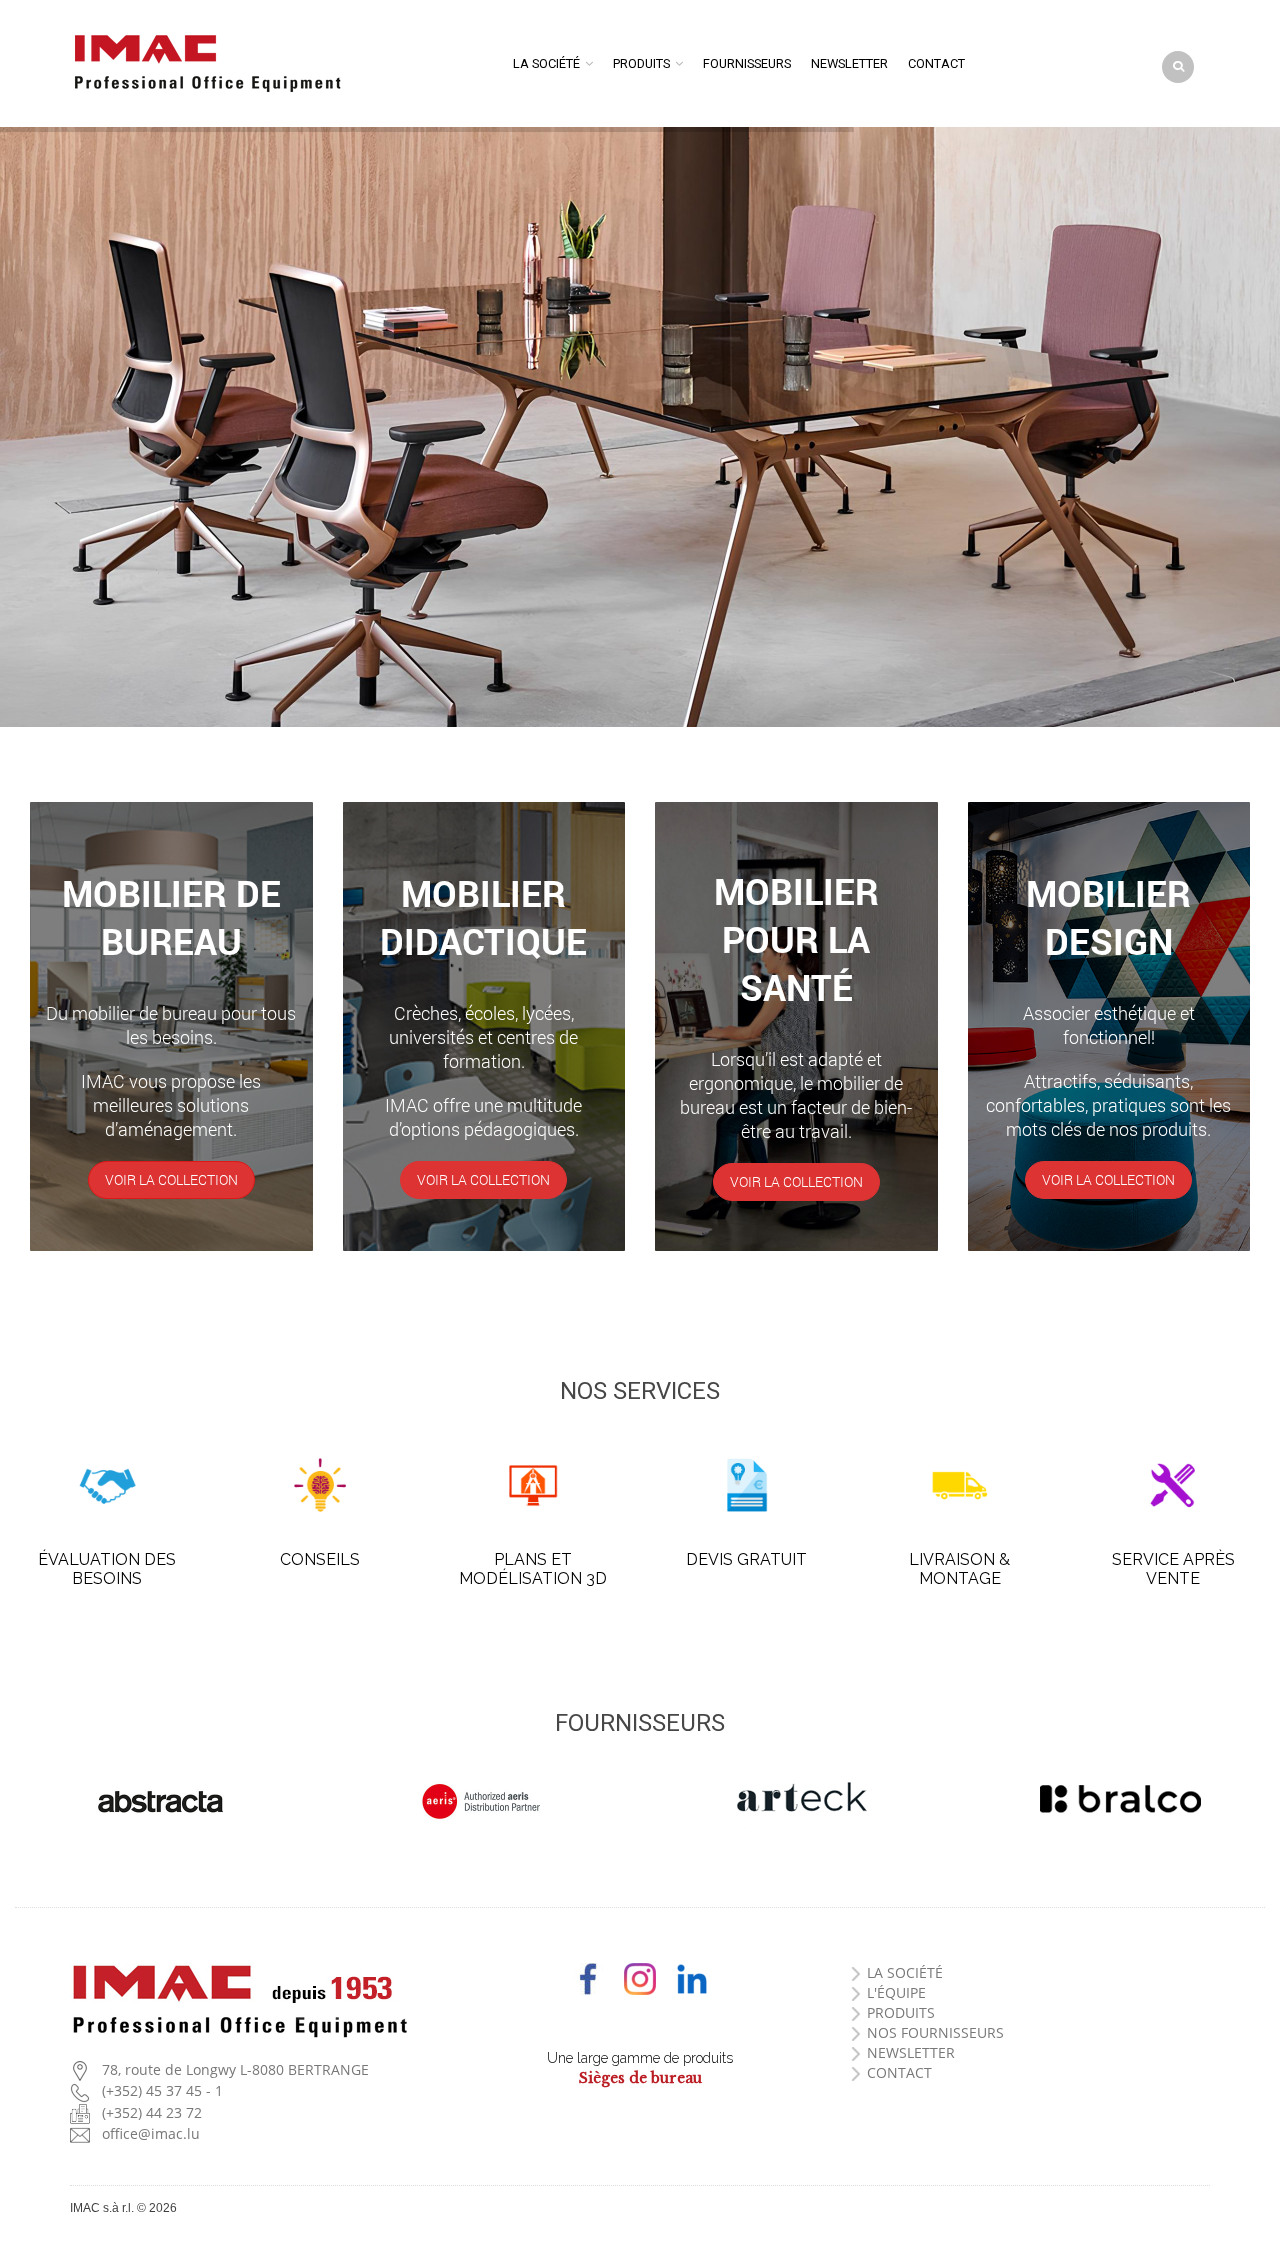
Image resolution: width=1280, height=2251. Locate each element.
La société (546, 63)
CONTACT (899, 2072)
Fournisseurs (747, 63)
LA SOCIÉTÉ (905, 1972)
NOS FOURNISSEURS (935, 2032)
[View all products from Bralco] (1120, 1799)
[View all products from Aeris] (480, 1801)
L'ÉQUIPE (896, 1992)
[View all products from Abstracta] (160, 1801)
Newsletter (849, 63)
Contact (936, 63)
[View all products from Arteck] (800, 1799)
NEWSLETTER (911, 2052)
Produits (641, 63)
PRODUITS (901, 2012)
